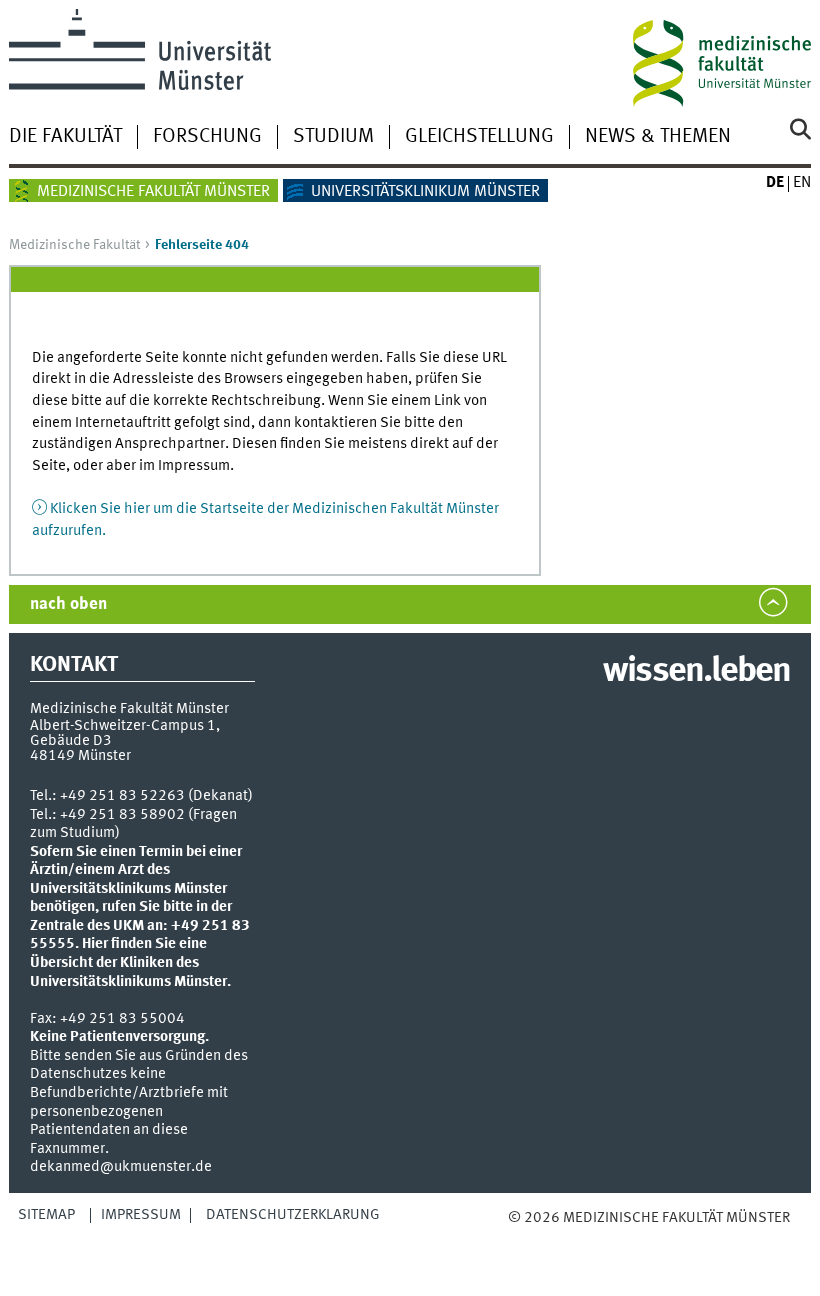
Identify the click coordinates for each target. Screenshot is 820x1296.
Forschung (207, 137)
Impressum (141, 1215)
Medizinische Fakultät (74, 245)
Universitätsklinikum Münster (425, 192)
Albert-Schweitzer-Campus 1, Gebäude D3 (125, 733)
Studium (333, 137)
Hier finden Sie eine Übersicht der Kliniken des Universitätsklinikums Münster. (130, 962)
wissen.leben (696, 672)
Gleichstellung (479, 137)
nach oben (68, 604)
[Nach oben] (610, 1237)
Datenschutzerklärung (293, 1215)
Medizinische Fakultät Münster (153, 192)
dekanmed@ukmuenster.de (121, 1167)
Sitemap (46, 1215)
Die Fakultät (65, 137)
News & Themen (658, 137)
